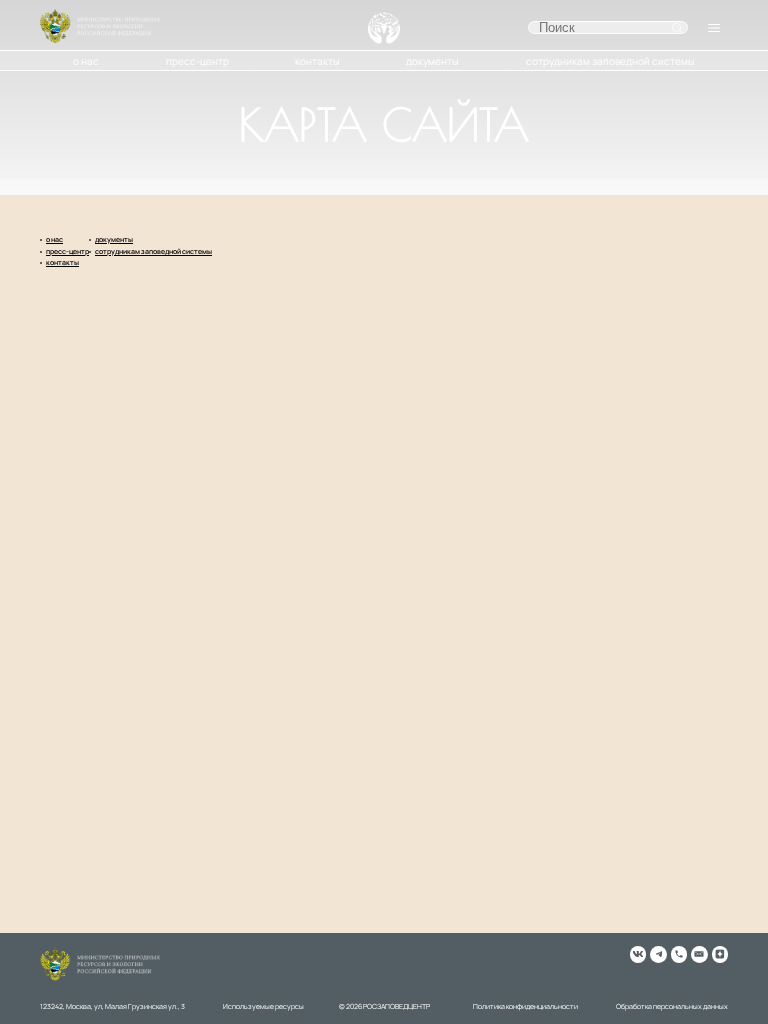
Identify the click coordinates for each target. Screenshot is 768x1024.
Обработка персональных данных (672, 1006)
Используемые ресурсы (263, 1006)
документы (432, 61)
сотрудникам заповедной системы (610, 61)
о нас (86, 61)
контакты (317, 61)
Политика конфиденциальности (525, 1006)
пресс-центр (197, 61)
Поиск (676, 28)
